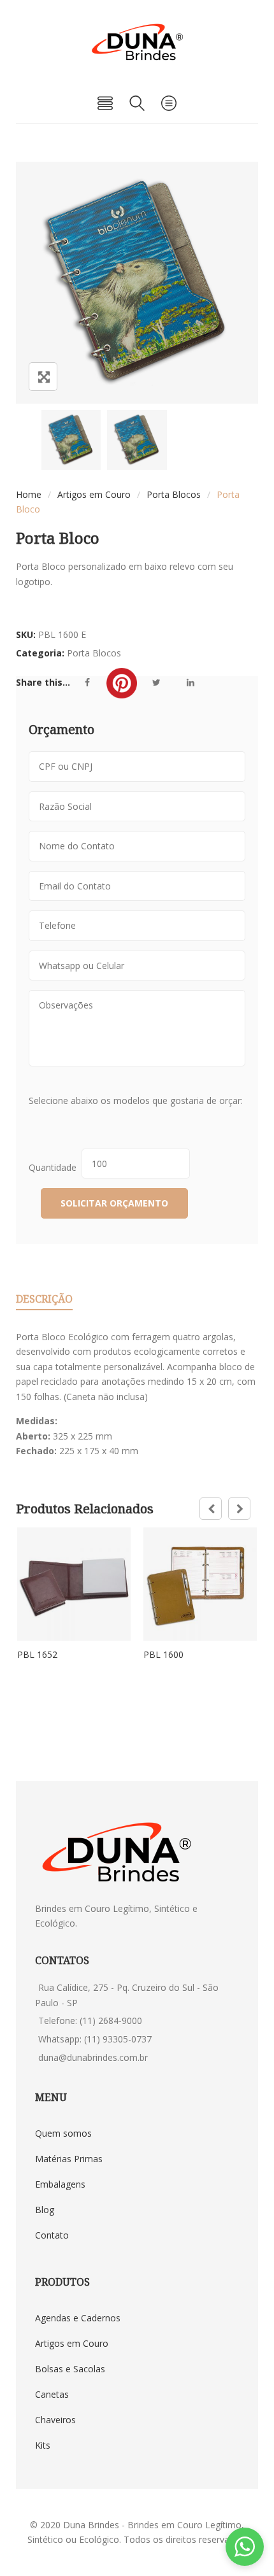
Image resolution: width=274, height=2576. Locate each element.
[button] (245, 2547)
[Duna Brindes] (137, 42)
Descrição (44, 1299)
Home (29, 494)
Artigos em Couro (94, 494)
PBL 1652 (37, 1654)
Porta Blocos (174, 494)
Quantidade (55, 1167)
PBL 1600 (163, 1654)
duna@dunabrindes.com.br (93, 2057)
